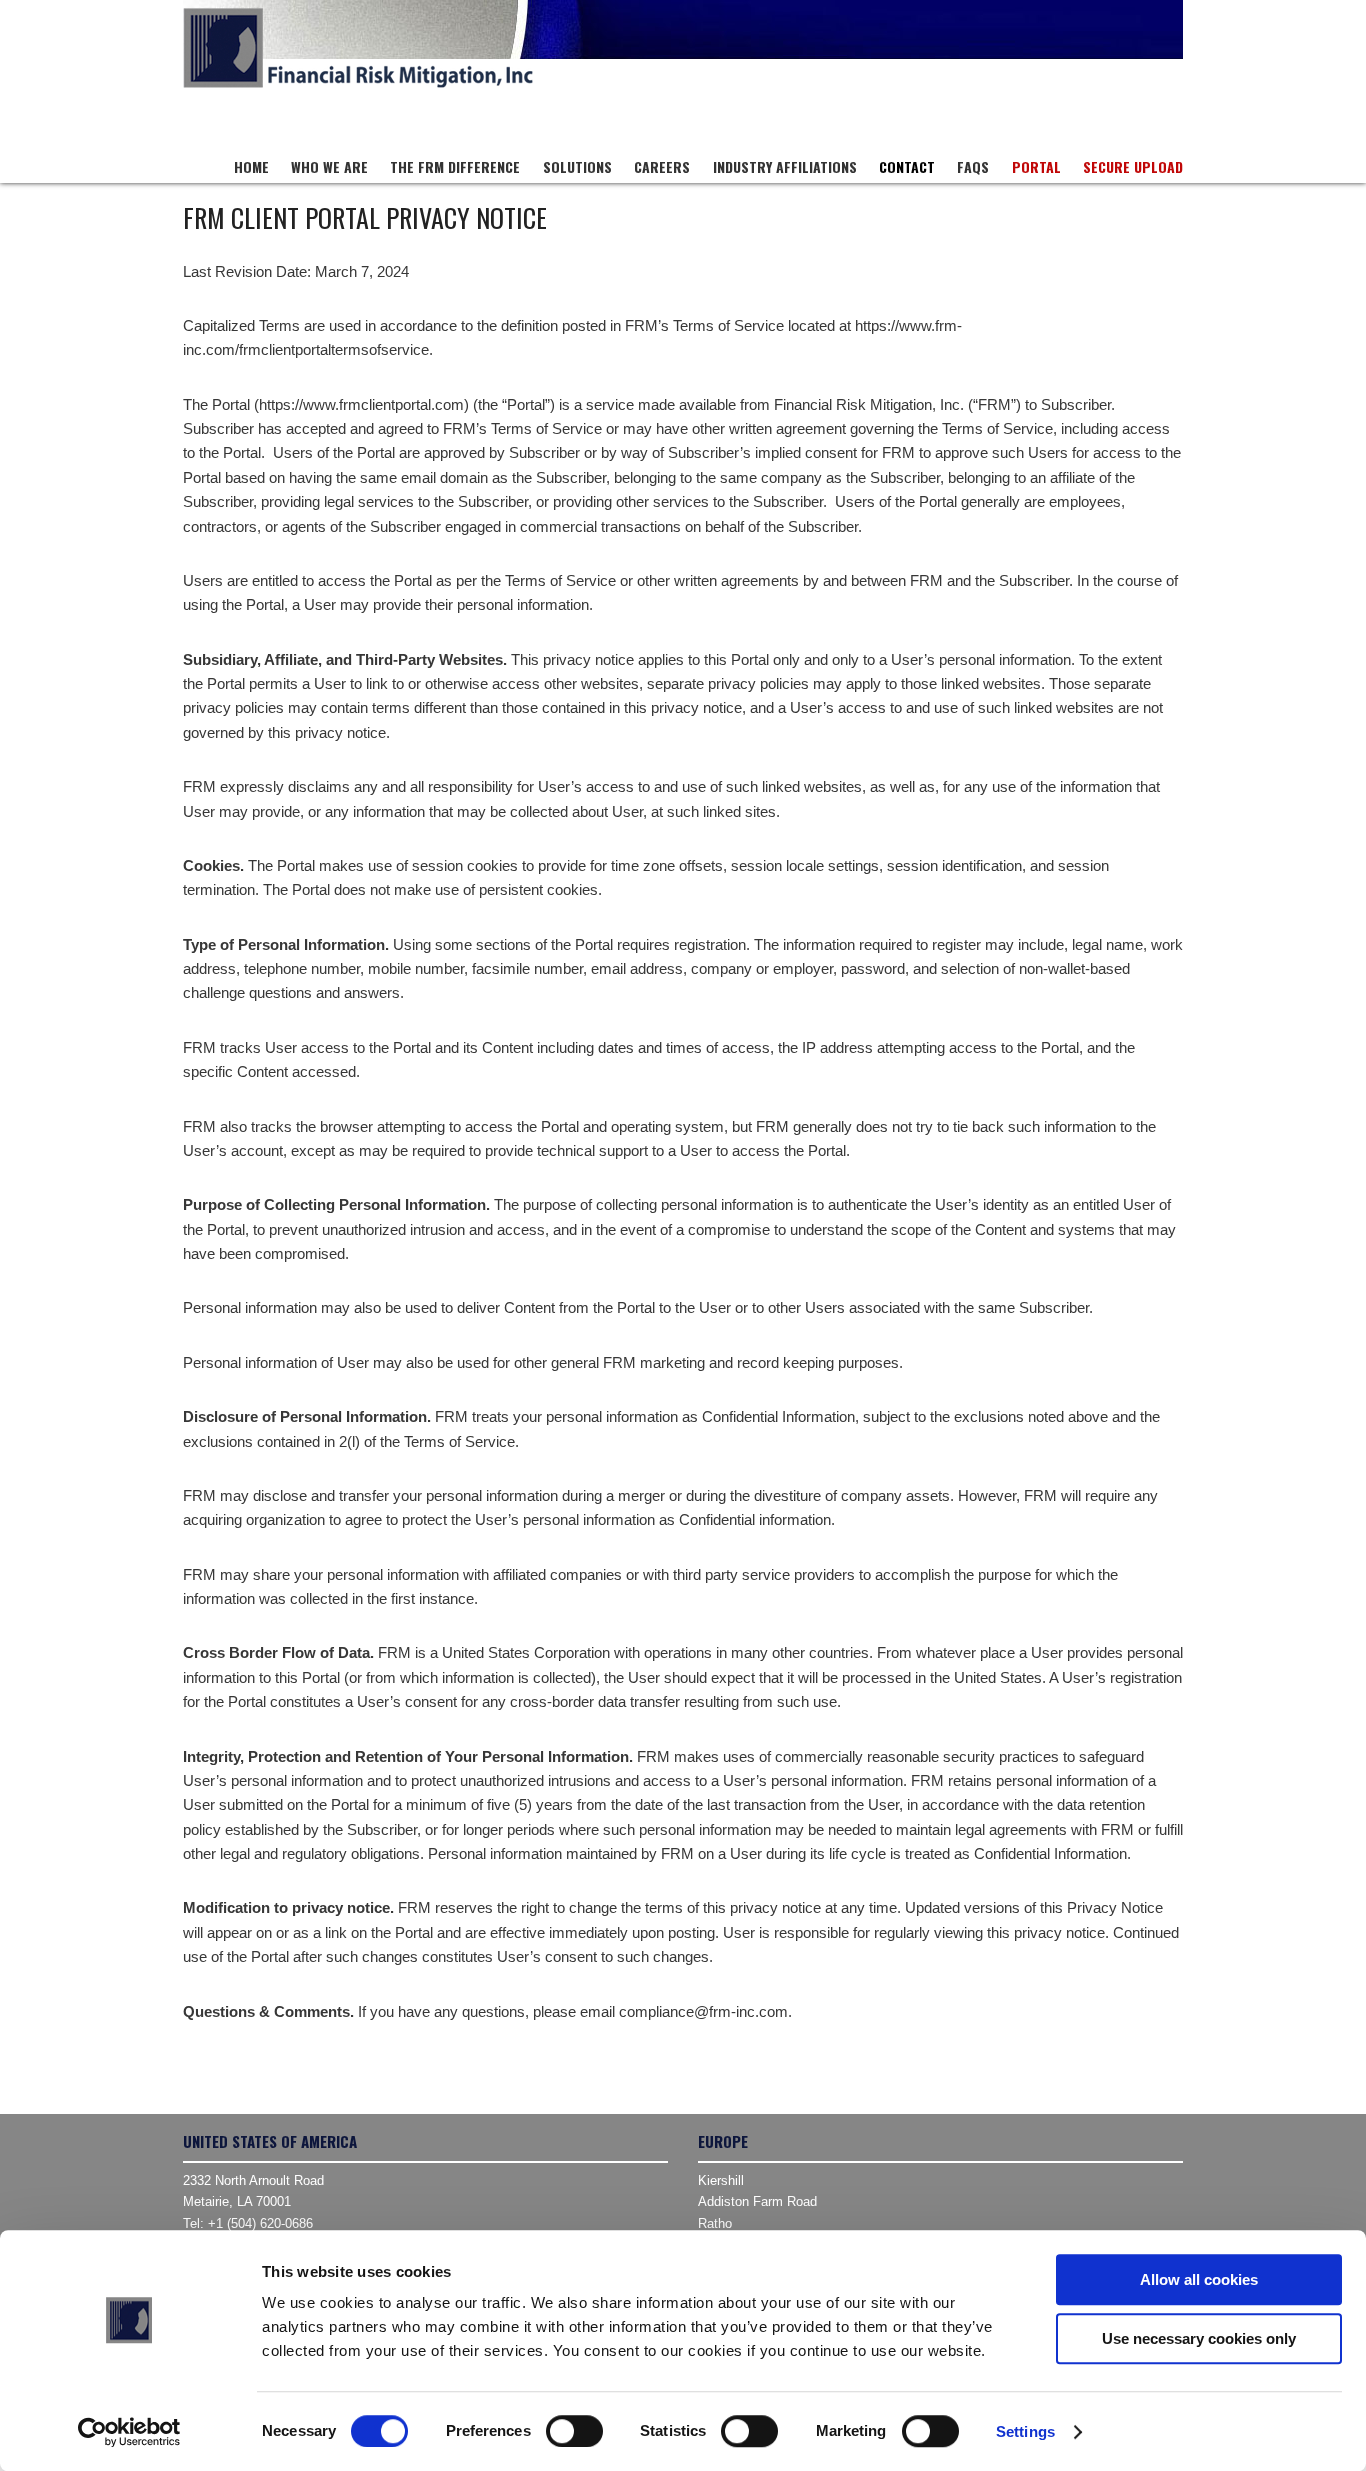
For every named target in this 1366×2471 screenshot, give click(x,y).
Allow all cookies (1199, 2279)
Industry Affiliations (785, 166)
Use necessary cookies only (1199, 2338)
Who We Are (329, 166)
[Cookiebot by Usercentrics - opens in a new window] (129, 2432)
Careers (662, 166)
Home (251, 166)
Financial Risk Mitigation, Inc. (358, 48)
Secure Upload (1133, 166)
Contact (907, 166)
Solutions (577, 166)
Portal (1036, 166)
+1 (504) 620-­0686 (260, 2223)
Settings (1025, 2431)
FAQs (973, 166)
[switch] (574, 2431)
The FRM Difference (455, 166)
